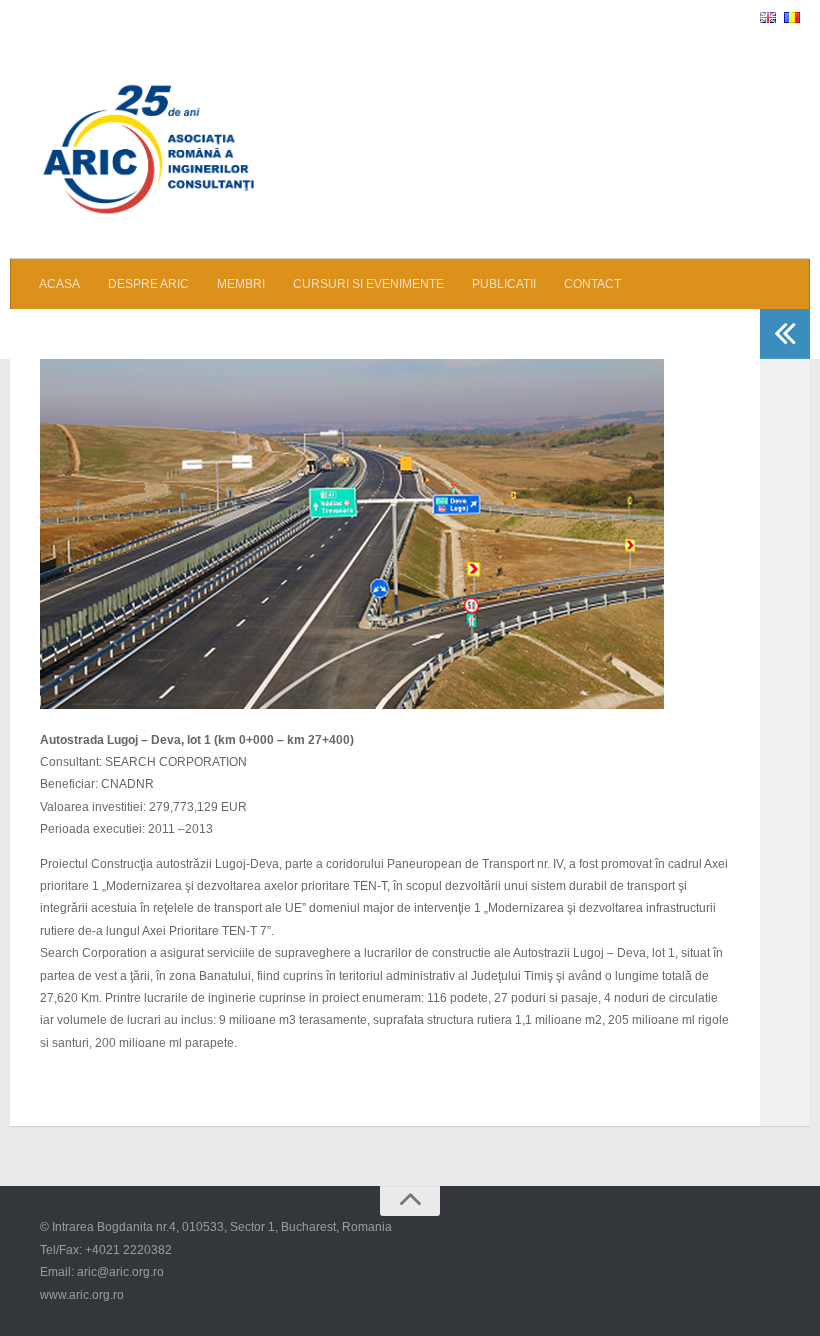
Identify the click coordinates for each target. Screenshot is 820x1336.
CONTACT (592, 284)
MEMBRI (241, 284)
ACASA (59, 284)
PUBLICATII (504, 284)
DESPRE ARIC (148, 284)
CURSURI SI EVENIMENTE (368, 284)
